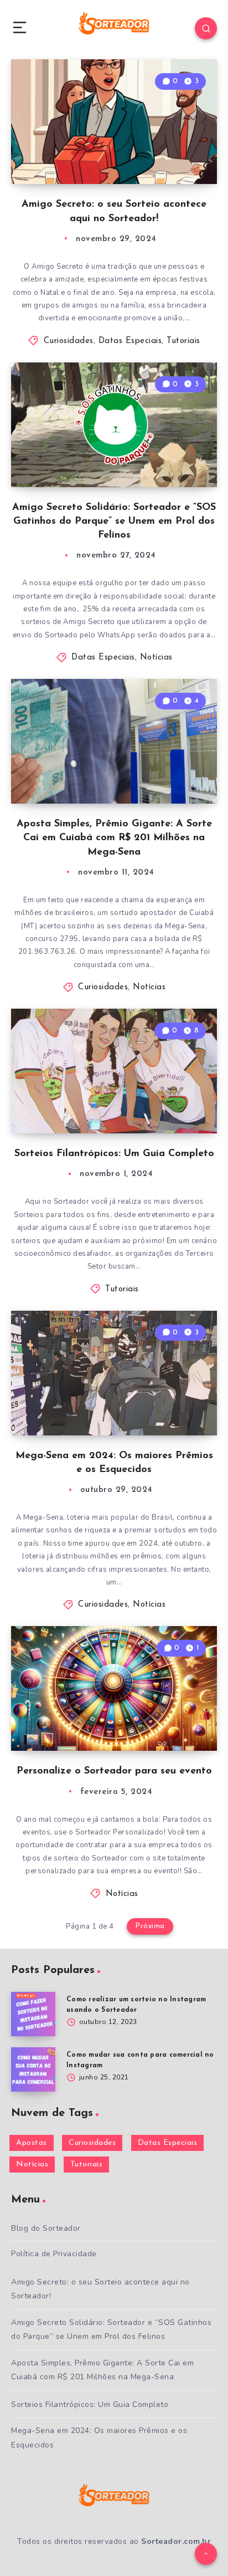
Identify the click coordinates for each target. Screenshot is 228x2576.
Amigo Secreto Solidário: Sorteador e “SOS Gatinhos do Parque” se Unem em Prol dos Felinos (114, 522)
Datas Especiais (130, 341)
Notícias (156, 658)
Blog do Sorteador (46, 2228)
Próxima (150, 1926)
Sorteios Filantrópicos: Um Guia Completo (114, 1154)
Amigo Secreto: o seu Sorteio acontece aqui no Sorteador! (100, 2289)
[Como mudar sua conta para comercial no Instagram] (33, 2069)
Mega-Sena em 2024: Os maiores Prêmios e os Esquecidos (99, 2437)
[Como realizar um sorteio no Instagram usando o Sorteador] (33, 2014)
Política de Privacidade (54, 2254)
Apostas (32, 2143)
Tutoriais (183, 341)
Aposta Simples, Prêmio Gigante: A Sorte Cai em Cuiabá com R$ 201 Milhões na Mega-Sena (114, 838)
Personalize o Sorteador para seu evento (114, 1771)
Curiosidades (69, 341)
